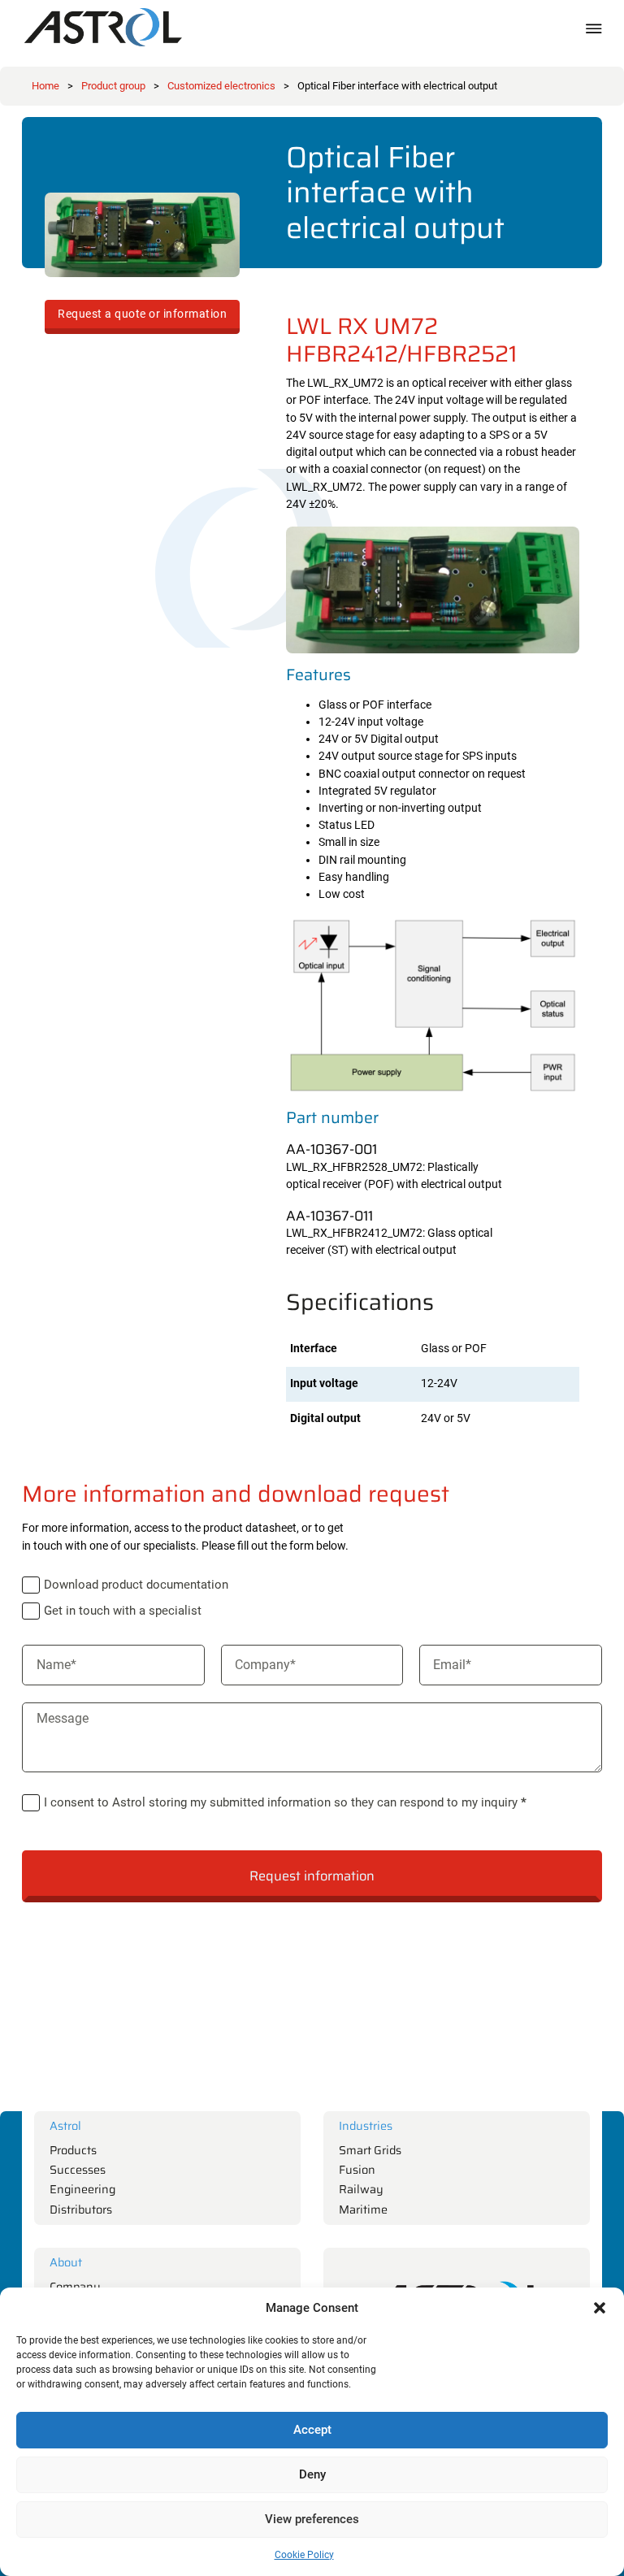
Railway (361, 2190)
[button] (600, 2308)
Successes (78, 2170)
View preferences (312, 2519)
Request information (312, 1876)
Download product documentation (136, 1585)
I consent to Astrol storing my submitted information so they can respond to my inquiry (285, 1802)
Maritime (363, 2210)
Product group (113, 86)
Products (73, 2151)
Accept (312, 2430)
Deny (312, 2474)
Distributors (81, 2210)
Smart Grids (370, 2151)
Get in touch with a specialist (123, 1611)
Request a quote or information (142, 314)
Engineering (82, 2190)
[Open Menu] (594, 28)
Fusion (357, 2170)
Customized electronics (221, 86)
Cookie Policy (304, 2555)
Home (45, 86)
